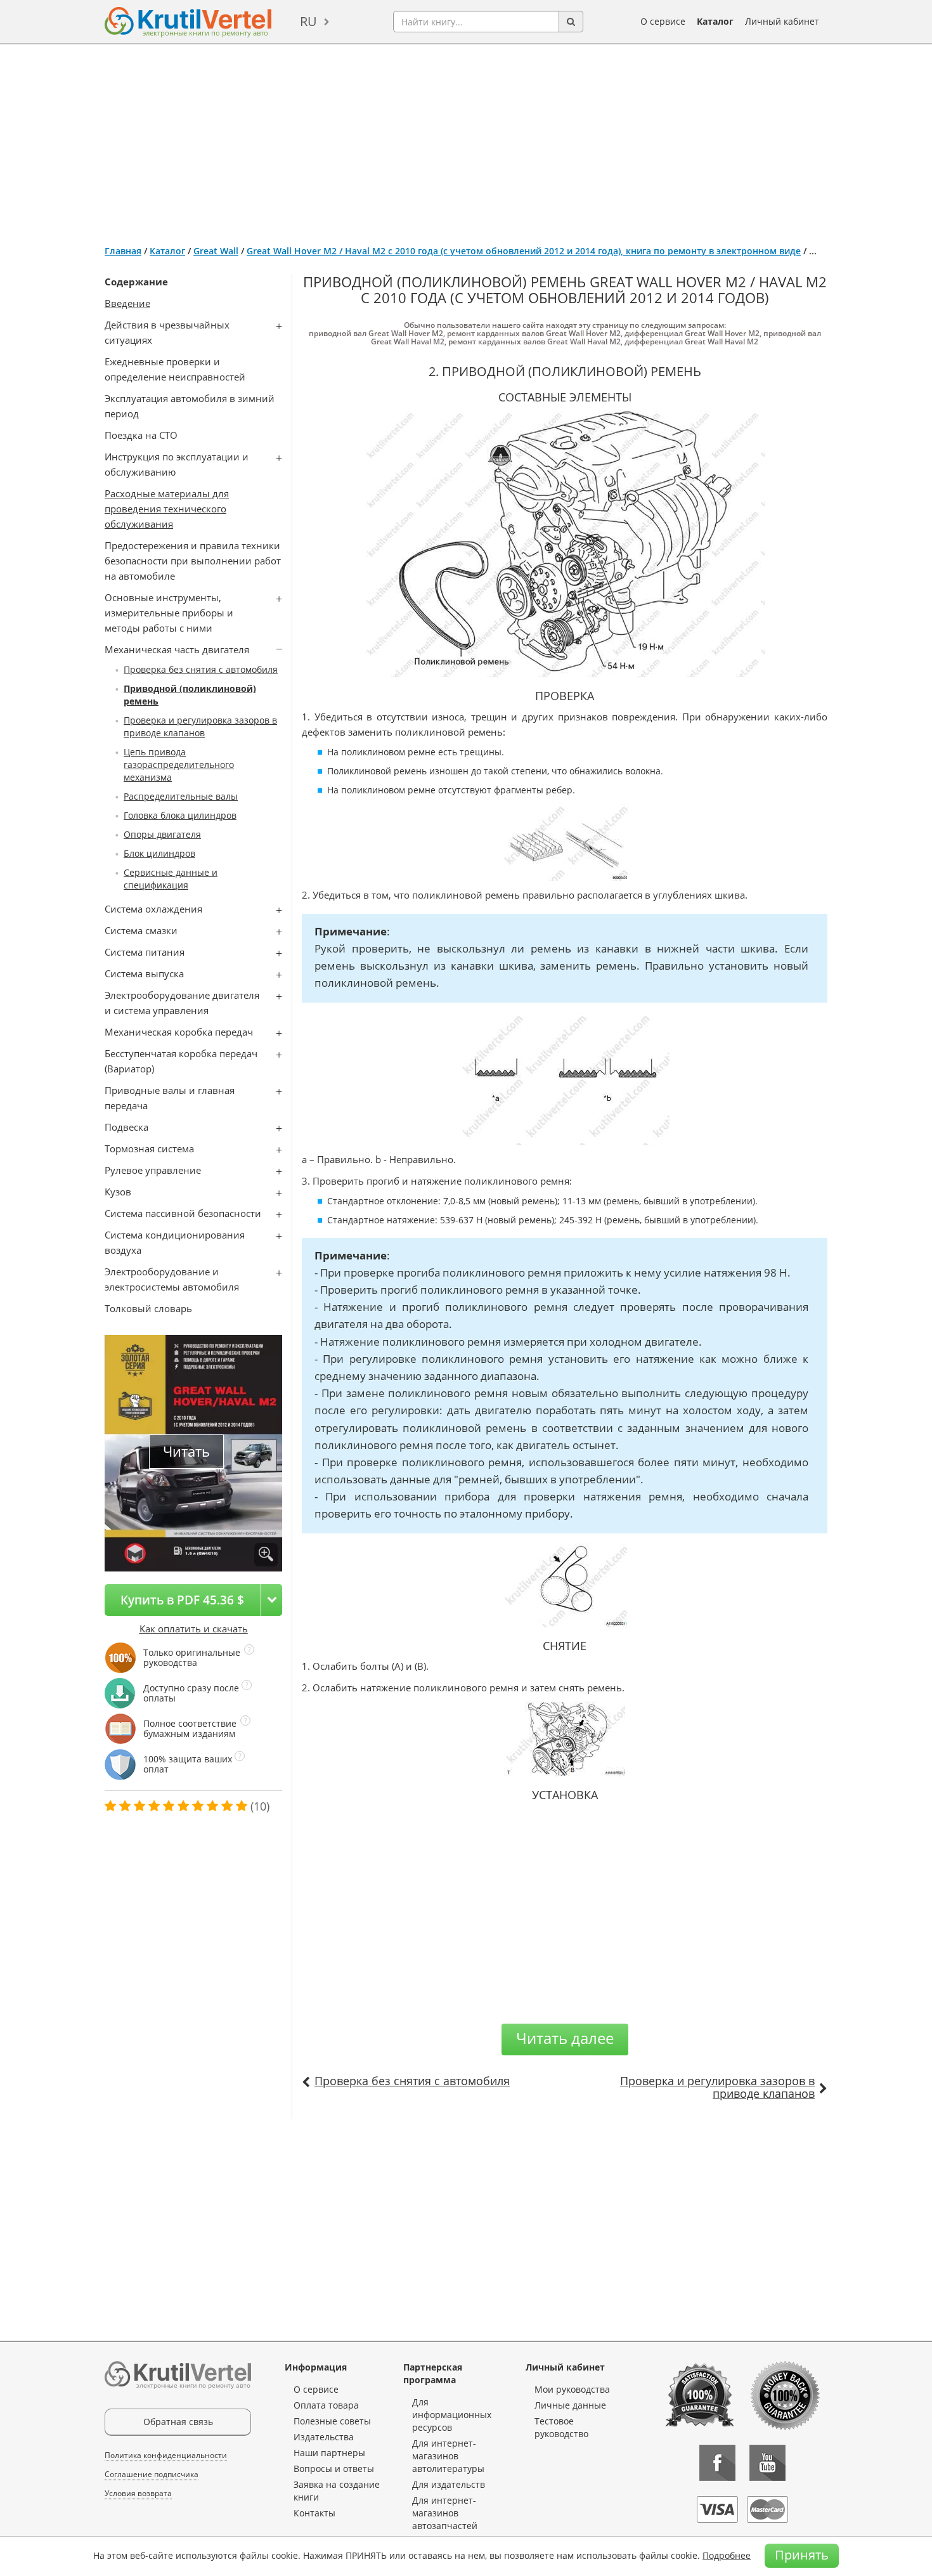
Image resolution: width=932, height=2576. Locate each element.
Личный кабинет (782, 21)
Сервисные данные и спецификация (171, 879)
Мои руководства (572, 2389)
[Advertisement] (466, 140)
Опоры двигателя (162, 834)
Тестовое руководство (561, 2427)
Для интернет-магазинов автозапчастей (445, 2513)
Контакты (314, 2513)
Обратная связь (178, 2422)
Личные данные (570, 2405)
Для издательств (449, 2484)
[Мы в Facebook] (717, 2463)
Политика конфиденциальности (166, 2455)
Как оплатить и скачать (194, 1629)
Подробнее (727, 2555)
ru (308, 21)
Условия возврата (138, 2493)
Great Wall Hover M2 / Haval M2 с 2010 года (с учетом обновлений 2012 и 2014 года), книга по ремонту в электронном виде (524, 251)
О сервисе (663, 21)
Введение (127, 303)
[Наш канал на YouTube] (767, 2463)
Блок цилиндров (159, 853)
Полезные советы (332, 2421)
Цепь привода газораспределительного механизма (179, 764)
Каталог (715, 21)
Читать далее (565, 2038)
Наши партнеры (329, 2453)
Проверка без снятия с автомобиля (201, 669)
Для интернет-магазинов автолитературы (448, 2456)
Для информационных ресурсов (452, 2415)
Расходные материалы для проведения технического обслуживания (167, 509)
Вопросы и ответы (334, 2469)
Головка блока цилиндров (180, 815)
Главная (123, 251)
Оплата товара (326, 2405)
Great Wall (216, 251)
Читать (186, 1451)
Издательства (324, 2437)
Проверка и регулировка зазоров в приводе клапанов (200, 726)
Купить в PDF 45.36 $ (182, 1600)
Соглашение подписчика (152, 2474)
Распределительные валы (181, 796)
